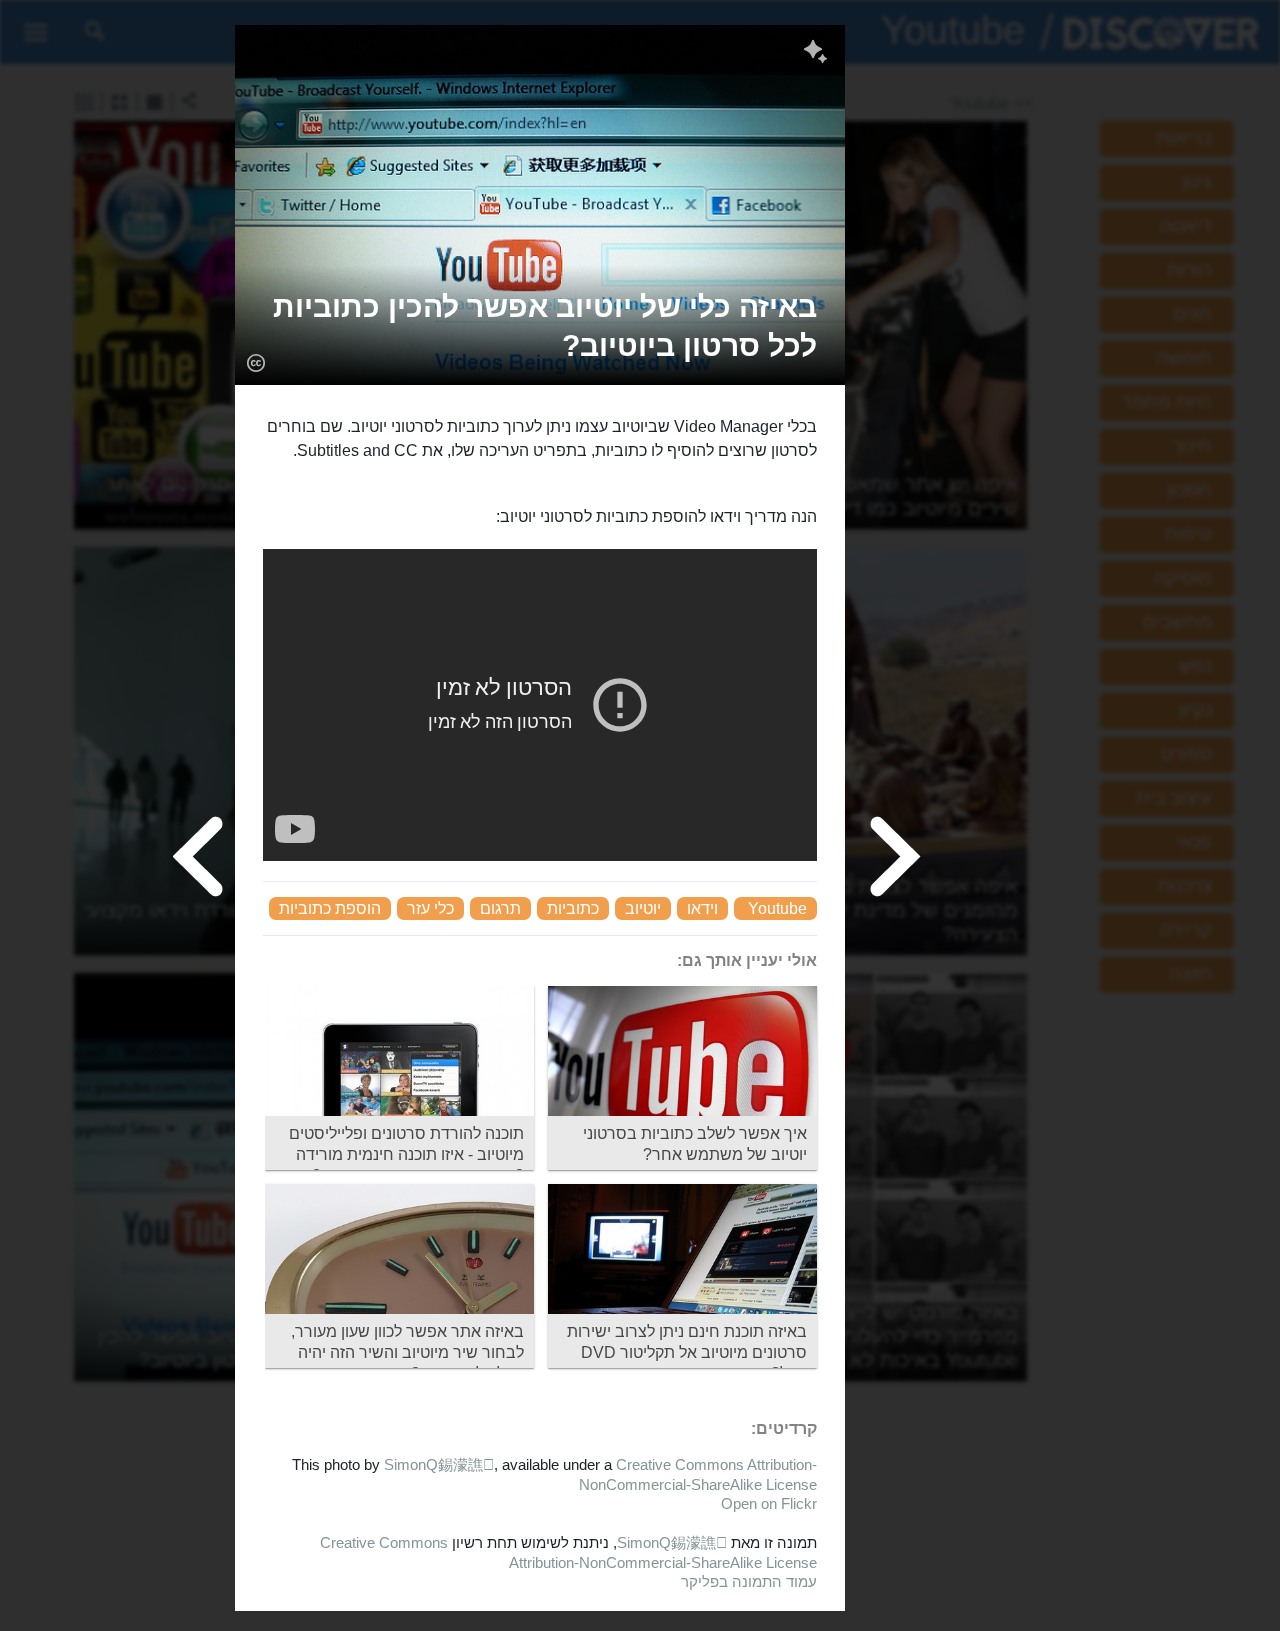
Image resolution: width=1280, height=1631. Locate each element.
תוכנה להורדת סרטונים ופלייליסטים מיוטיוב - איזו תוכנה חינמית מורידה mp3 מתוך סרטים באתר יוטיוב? (406, 1154)
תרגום (500, 908)
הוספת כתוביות (330, 908)
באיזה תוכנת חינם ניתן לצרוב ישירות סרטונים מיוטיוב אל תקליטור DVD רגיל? (687, 1352)
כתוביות (573, 908)
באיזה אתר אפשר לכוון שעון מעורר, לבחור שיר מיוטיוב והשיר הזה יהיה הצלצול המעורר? (407, 1352)
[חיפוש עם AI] (815, 54)
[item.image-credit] (255, 362)
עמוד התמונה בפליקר (749, 1581)
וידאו (702, 908)
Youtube (777, 908)
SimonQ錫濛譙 (439, 1464)
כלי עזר (430, 908)
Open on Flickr (769, 1503)
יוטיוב (643, 908)
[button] (540, 326)
